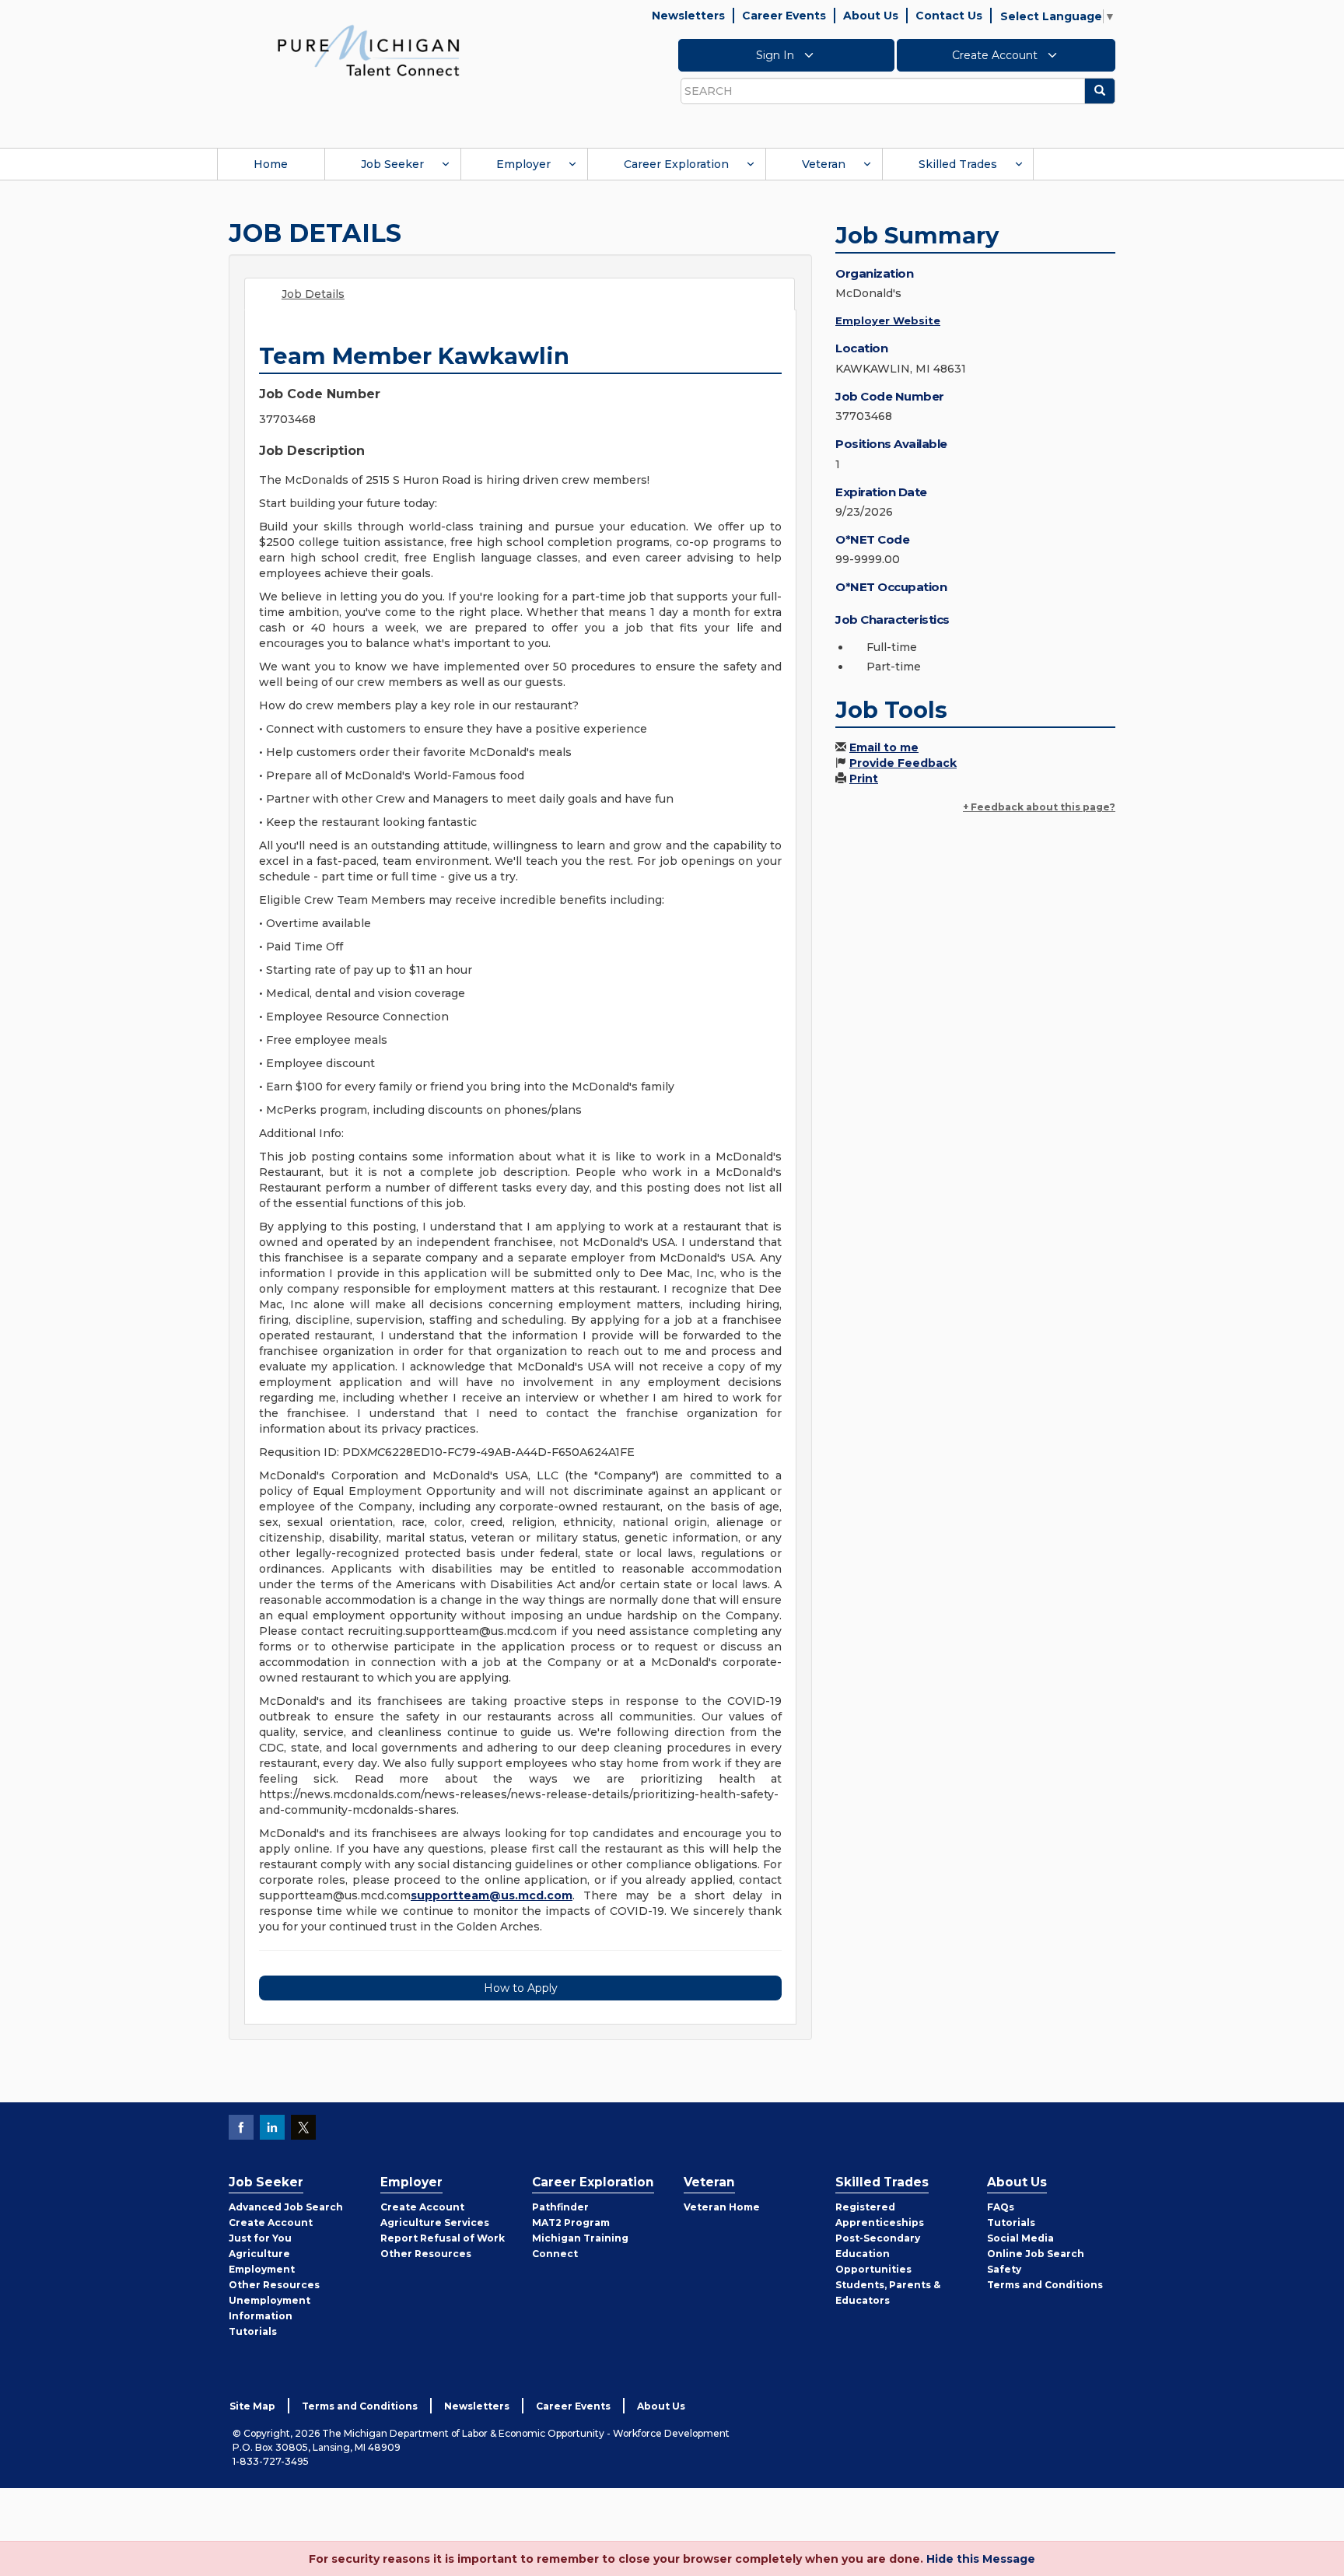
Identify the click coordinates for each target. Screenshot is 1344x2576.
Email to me (884, 747)
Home (271, 164)
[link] (369, 50)
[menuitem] (271, 164)
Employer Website (888, 320)
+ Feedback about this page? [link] (1039, 807)
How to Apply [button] (521, 1988)
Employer (523, 164)
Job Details (313, 294)
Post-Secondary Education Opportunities (878, 2254)
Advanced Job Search (286, 2207)
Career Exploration (676, 164)
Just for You (260, 2238)
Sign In (777, 55)
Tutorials (253, 2331)
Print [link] (864, 779)
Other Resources (274, 2285)
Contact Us (949, 16)
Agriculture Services (435, 2222)
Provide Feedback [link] (903, 763)
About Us (871, 16)
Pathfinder (560, 2207)
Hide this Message (981, 2559)
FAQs (1001, 2207)
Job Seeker (392, 164)
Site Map (252, 2406)
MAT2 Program (571, 2222)
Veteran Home (722, 2207)
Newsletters (688, 16)
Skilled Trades (958, 164)
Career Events (784, 16)
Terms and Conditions (1045, 2285)
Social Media (1020, 2238)
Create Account (996, 55)
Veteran (824, 164)
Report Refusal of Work (443, 2238)
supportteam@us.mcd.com (492, 1895)
